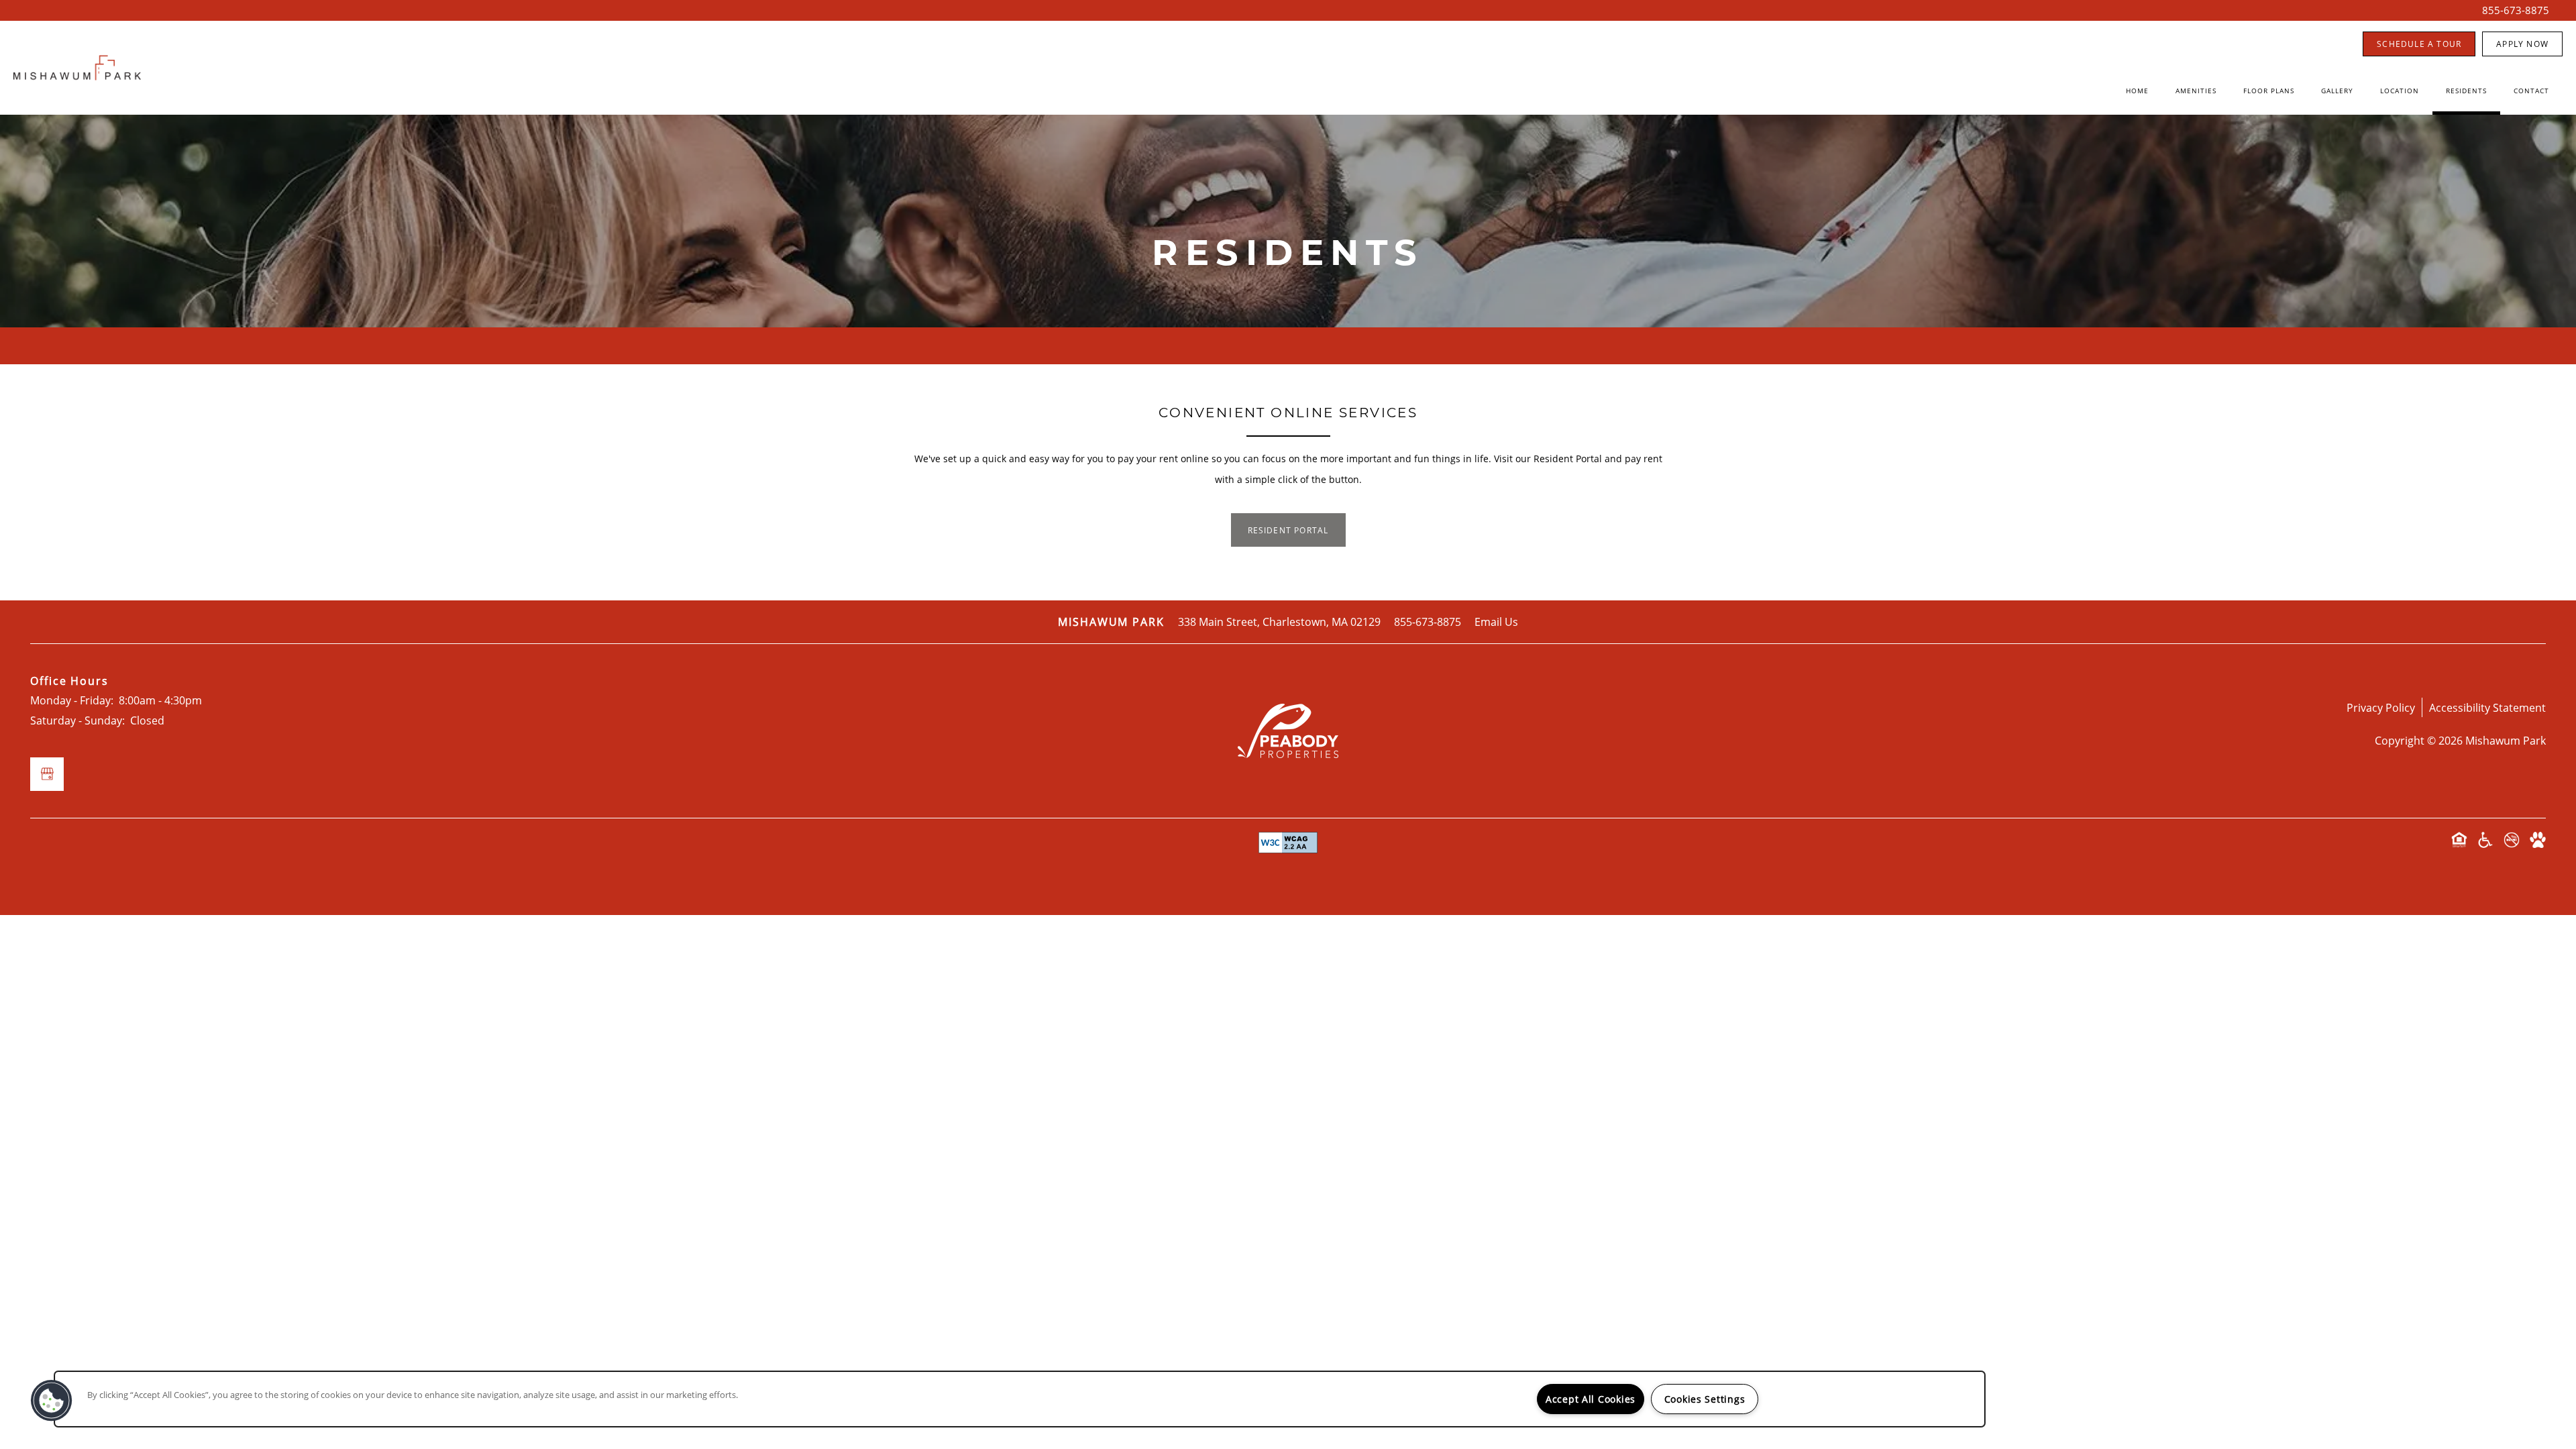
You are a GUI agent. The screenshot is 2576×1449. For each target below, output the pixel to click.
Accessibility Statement (2487, 707)
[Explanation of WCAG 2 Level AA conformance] (1288, 843)
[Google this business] (47, 774)
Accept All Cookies (1591, 1399)
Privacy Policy (2381, 707)
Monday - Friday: (72, 700)
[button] (2419, 44)
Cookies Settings (1705, 1399)
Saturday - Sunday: (77, 720)
